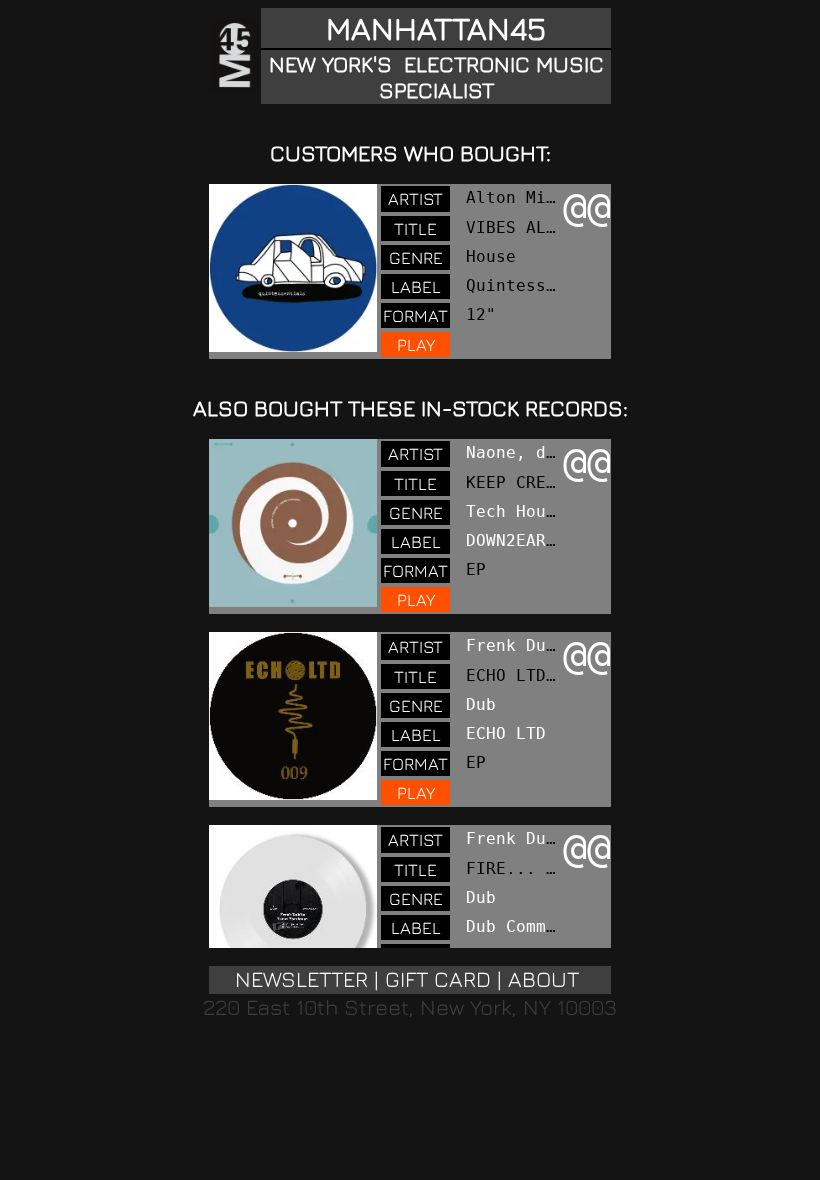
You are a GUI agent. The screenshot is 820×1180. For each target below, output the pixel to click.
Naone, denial (531, 452)
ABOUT (543, 979)
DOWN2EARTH (516, 540)
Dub (481, 704)
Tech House (516, 511)
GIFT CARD (438, 979)
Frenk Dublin (526, 645)
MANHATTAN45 (436, 28)
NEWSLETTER (301, 979)
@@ (587, 207)
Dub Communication (551, 926)
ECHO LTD (506, 733)
